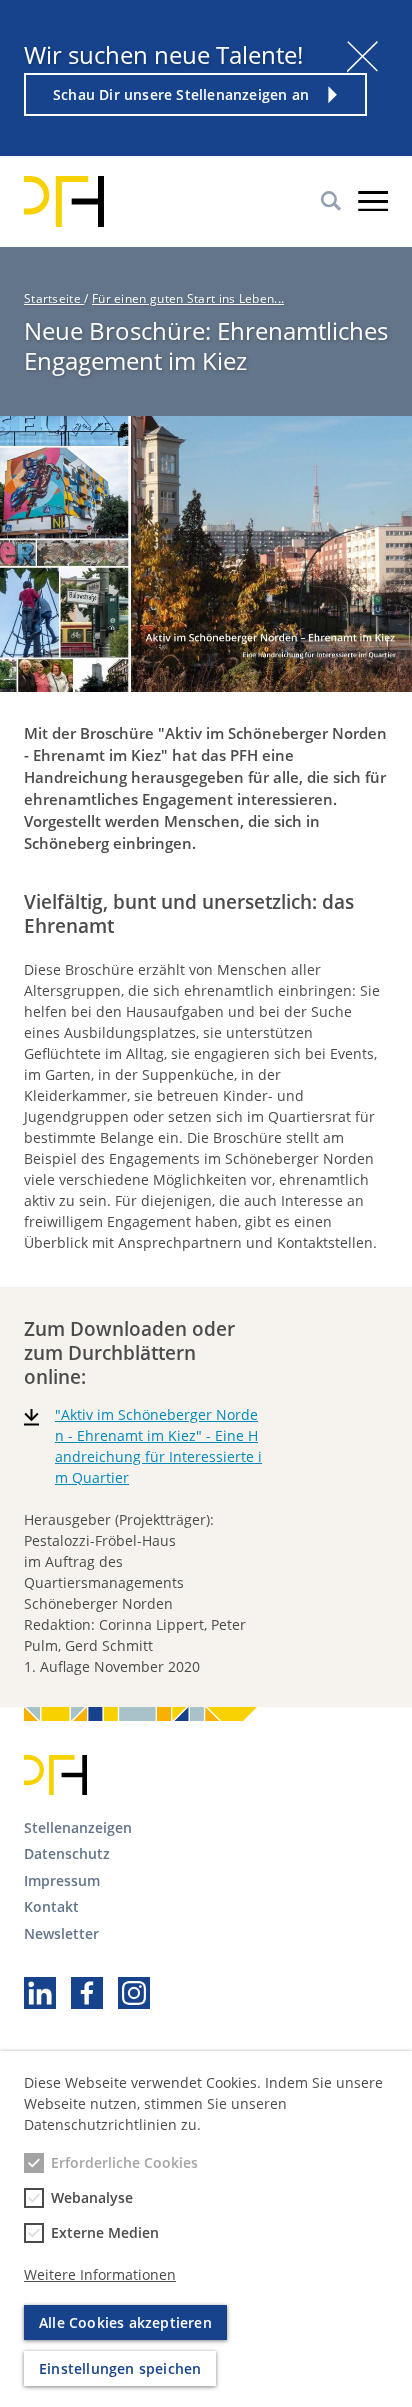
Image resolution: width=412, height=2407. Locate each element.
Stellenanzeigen (78, 1827)
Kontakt (51, 1906)
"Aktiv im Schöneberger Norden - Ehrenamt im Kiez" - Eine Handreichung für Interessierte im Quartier (158, 1446)
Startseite (54, 298)
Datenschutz (67, 1853)
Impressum (62, 1880)
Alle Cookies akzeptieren (125, 2322)
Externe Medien (105, 2232)
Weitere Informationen (100, 2274)
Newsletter (61, 1933)
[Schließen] (362, 56)
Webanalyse (92, 2197)
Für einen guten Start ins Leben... (188, 298)
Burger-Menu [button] (373, 201)
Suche (331, 201)
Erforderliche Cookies (124, 2162)
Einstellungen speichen (120, 2368)
